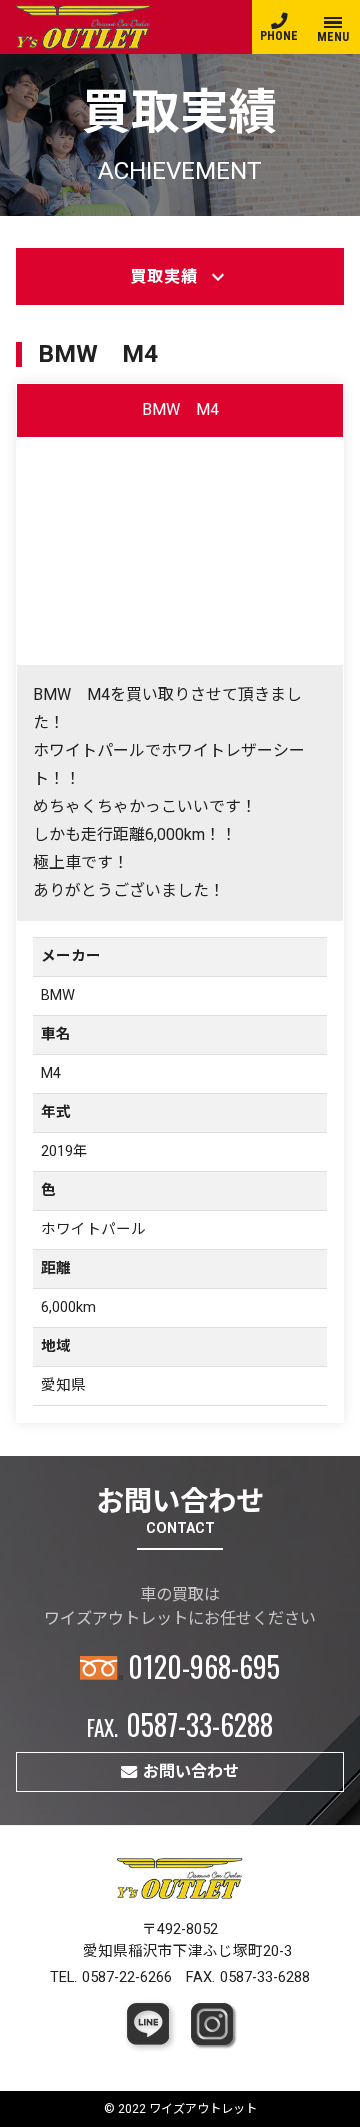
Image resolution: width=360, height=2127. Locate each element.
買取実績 (180, 277)
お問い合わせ (191, 1771)
